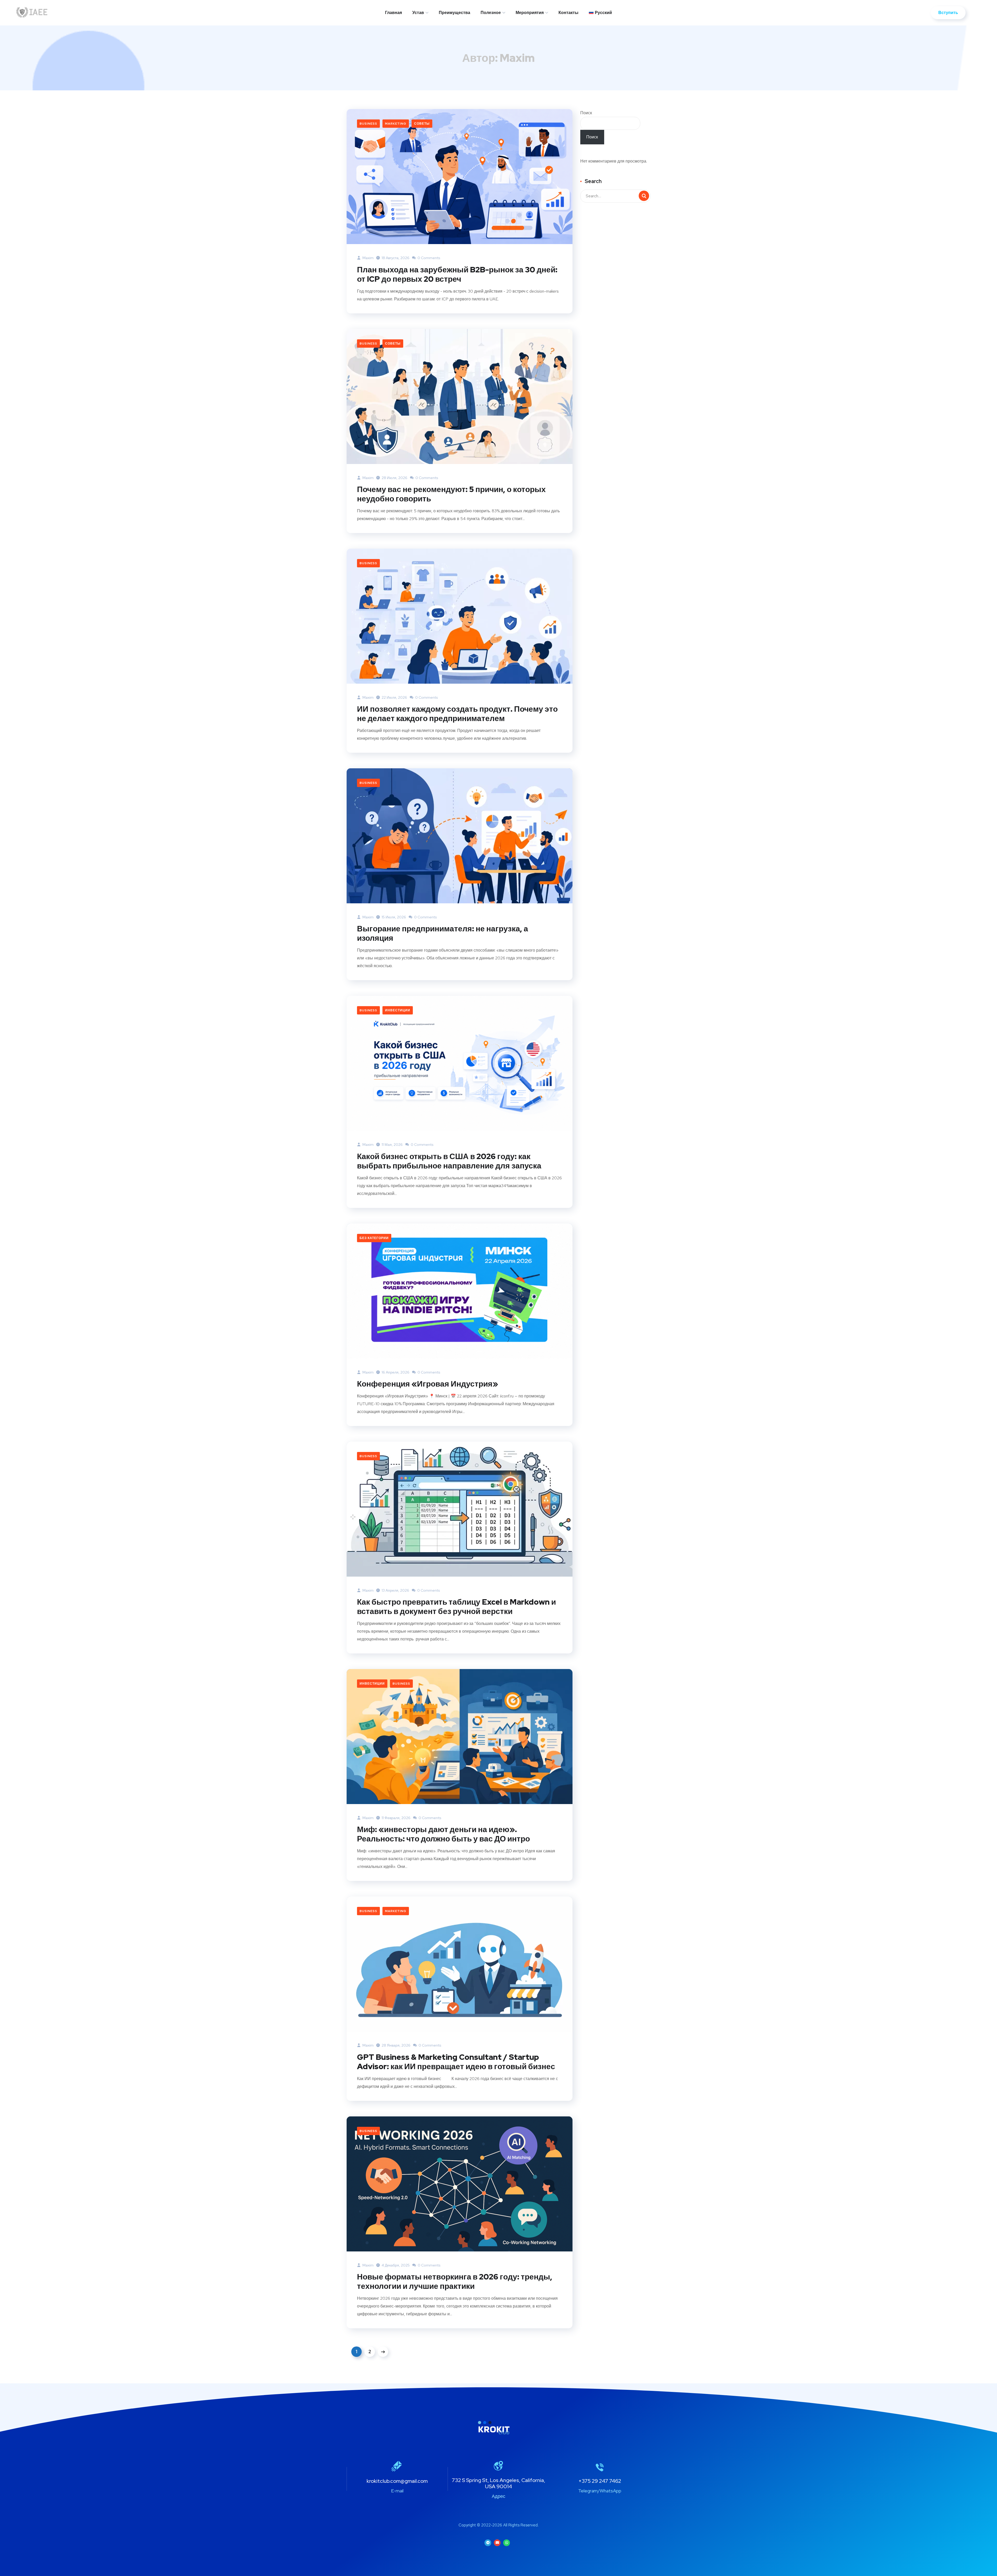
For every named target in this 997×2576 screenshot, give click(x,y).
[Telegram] (488, 2543)
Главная (393, 13)
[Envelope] (497, 2543)
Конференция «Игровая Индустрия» (427, 1384)
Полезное (491, 13)
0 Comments (429, 258)
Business (368, 124)
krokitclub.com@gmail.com (397, 2481)
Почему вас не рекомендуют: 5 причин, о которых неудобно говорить (451, 494)
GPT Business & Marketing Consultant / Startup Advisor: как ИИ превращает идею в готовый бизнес (456, 2062)
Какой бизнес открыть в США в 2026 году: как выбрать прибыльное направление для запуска (449, 1161)
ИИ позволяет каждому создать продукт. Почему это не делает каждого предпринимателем (457, 714)
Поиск (586, 113)
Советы (422, 124)
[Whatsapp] (507, 2543)
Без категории (374, 1238)
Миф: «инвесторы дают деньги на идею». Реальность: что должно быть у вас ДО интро (443, 1834)
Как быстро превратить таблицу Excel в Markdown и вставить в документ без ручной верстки (456, 1606)
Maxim (368, 258)
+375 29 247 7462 (600, 2481)
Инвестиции (398, 1010)
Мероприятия (530, 13)
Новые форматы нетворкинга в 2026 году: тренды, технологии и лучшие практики (455, 2281)
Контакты (568, 13)
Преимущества (454, 13)
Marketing (396, 124)
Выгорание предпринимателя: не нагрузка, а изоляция (443, 933)
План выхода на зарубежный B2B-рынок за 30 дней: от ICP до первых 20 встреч (457, 274)
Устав (418, 13)
